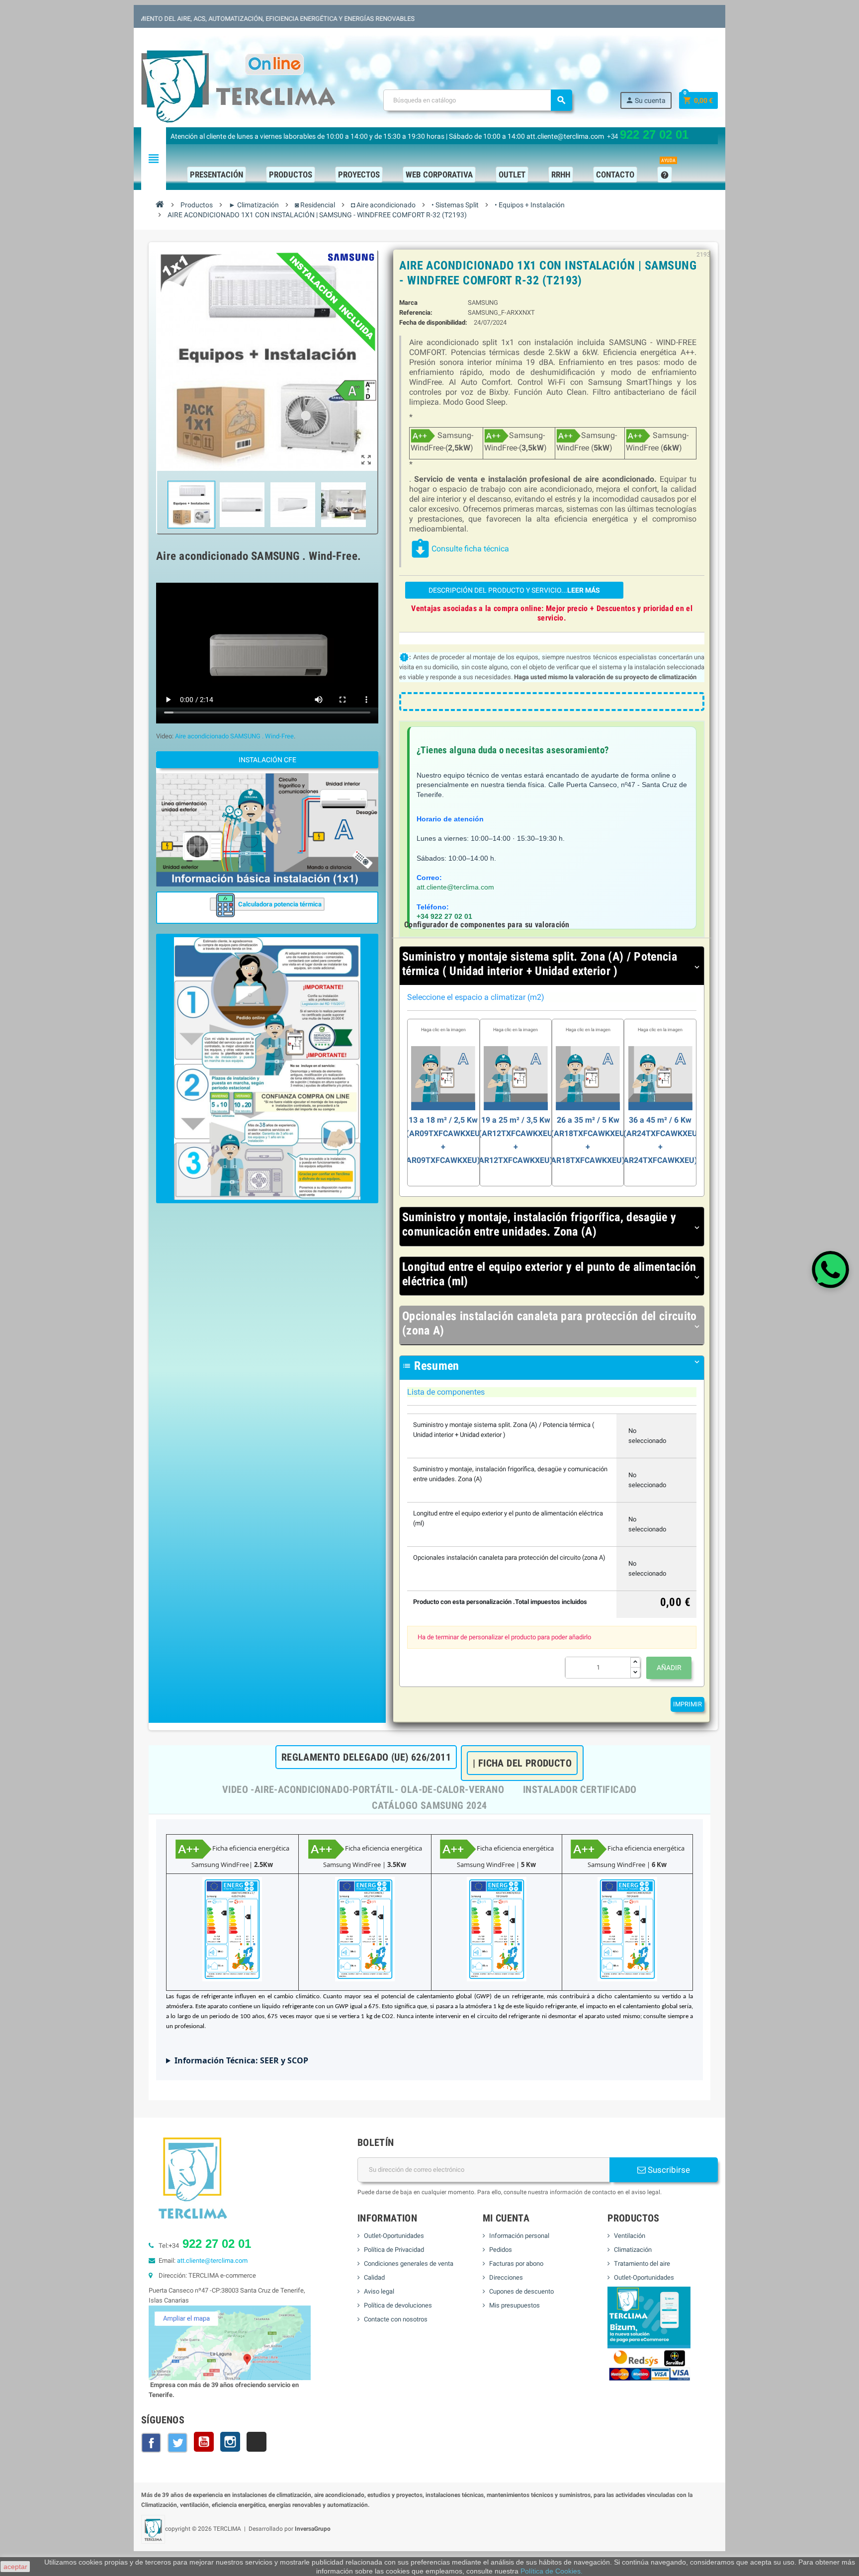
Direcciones (506, 2277)
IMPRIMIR (687, 1704)
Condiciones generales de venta (409, 2264)
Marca (408, 303)
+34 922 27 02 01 (444, 916)
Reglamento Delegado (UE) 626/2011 (366, 1757)
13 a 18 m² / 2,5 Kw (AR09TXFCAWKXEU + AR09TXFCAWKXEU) (443, 1120)
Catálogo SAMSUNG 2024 (429, 1805)
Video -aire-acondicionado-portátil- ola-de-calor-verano (363, 1789)
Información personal (519, 2236)
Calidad (374, 2277)
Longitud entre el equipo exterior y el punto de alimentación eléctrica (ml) (552, 1274)
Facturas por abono (516, 2264)
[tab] (552, 966)
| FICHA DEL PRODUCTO (522, 1763)
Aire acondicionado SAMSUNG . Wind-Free (234, 736)
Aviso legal (379, 2291)
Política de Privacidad (394, 2250)
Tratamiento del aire (642, 2264)
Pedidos (501, 2250)
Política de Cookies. (552, 2571)
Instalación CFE (267, 760)
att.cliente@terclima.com (455, 887)
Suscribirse (668, 2170)
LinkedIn (257, 2442)
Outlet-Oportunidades (394, 2236)
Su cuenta (645, 100)
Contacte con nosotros (396, 2319)
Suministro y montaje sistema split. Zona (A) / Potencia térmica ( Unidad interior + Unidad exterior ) (552, 964)
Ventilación (630, 2236)
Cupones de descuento (521, 2291)
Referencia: (416, 312)
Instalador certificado (580, 1789)
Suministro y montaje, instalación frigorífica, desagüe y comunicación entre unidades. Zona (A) (552, 1224)
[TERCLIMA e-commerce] (238, 86)
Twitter (177, 2443)
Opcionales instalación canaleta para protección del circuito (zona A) (552, 1323)
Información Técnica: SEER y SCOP (241, 2060)
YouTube (204, 2442)
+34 (648, 136)
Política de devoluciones (398, 2305)
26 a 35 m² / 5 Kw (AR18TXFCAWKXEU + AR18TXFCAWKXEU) (588, 1120)
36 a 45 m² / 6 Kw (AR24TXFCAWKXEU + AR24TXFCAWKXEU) (660, 1120)
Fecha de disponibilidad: (433, 322)
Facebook (151, 2443)
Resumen (552, 1366)
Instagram (230, 2442)
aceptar (15, 2567)
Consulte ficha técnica (459, 549)
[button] (267, 1069)
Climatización (633, 2250)
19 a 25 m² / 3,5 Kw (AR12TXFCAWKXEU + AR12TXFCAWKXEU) (516, 1120)
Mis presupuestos (515, 2305)
